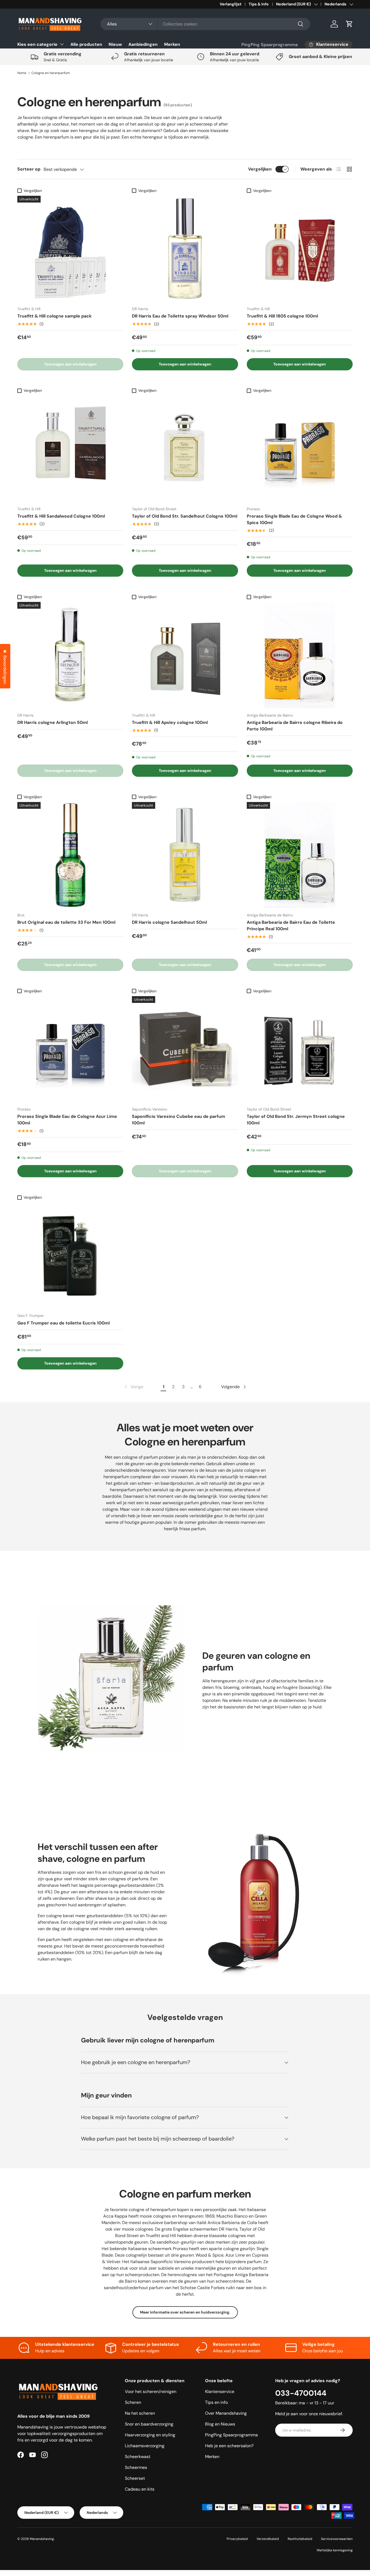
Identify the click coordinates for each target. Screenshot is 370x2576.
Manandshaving (42, 2539)
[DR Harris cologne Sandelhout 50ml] (185, 855)
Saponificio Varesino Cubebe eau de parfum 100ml (178, 1120)
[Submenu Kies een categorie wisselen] (62, 44)
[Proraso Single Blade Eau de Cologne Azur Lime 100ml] (70, 1049)
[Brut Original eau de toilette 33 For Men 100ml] (70, 855)
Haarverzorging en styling (150, 2435)
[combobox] (205, 24)
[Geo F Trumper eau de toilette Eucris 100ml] (70, 1255)
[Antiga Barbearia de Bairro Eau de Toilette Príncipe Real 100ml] (300, 855)
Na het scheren (140, 2413)
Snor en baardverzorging (149, 2424)
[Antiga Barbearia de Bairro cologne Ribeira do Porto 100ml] (300, 655)
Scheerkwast (138, 2457)
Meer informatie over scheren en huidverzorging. (185, 2312)
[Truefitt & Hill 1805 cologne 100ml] (300, 249)
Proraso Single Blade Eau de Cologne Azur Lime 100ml (67, 1120)
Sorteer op (29, 169)
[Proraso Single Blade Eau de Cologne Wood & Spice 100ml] (300, 449)
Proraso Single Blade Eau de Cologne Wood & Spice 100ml (294, 519)
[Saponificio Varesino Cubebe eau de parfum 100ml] (185, 1049)
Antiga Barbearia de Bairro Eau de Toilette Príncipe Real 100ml (291, 926)
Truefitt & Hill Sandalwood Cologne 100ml (61, 516)
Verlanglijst (231, 4)
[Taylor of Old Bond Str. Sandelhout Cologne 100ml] (185, 449)
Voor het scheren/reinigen (151, 2391)
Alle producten (86, 44)
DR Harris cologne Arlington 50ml (53, 722)
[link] (133, 1387)
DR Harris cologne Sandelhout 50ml (169, 922)
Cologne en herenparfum (51, 73)
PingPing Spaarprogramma (270, 45)
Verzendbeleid (268, 2539)
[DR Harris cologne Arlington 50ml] (70, 655)
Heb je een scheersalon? (229, 2446)
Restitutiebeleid (300, 2539)
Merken (172, 44)
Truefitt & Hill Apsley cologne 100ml (170, 722)
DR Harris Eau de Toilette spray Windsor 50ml (180, 316)
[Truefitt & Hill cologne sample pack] (70, 249)
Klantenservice (220, 2391)
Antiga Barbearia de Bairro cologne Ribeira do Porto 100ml (295, 726)
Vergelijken (260, 169)
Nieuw (115, 44)
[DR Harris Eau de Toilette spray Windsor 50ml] (185, 249)
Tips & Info (259, 4)
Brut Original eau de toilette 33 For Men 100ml (66, 922)
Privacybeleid (237, 2539)
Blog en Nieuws (220, 2424)
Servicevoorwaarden (337, 2539)
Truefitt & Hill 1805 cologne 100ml (282, 316)
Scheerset (135, 2478)
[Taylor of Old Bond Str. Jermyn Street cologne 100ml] (300, 1049)
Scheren (133, 2402)
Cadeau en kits (140, 2489)
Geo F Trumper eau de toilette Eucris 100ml (64, 1323)
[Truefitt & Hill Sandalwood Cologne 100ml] (70, 449)
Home (22, 73)
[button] (349, 24)
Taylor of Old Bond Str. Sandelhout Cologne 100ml (185, 516)
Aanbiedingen (143, 44)
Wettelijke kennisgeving (335, 2550)
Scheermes (136, 2467)
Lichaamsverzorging (145, 2446)
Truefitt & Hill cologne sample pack (54, 316)
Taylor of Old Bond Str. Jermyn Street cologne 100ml (296, 1120)
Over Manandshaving (226, 2413)
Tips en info (216, 2402)
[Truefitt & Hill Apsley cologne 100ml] (185, 655)
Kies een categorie (37, 44)
